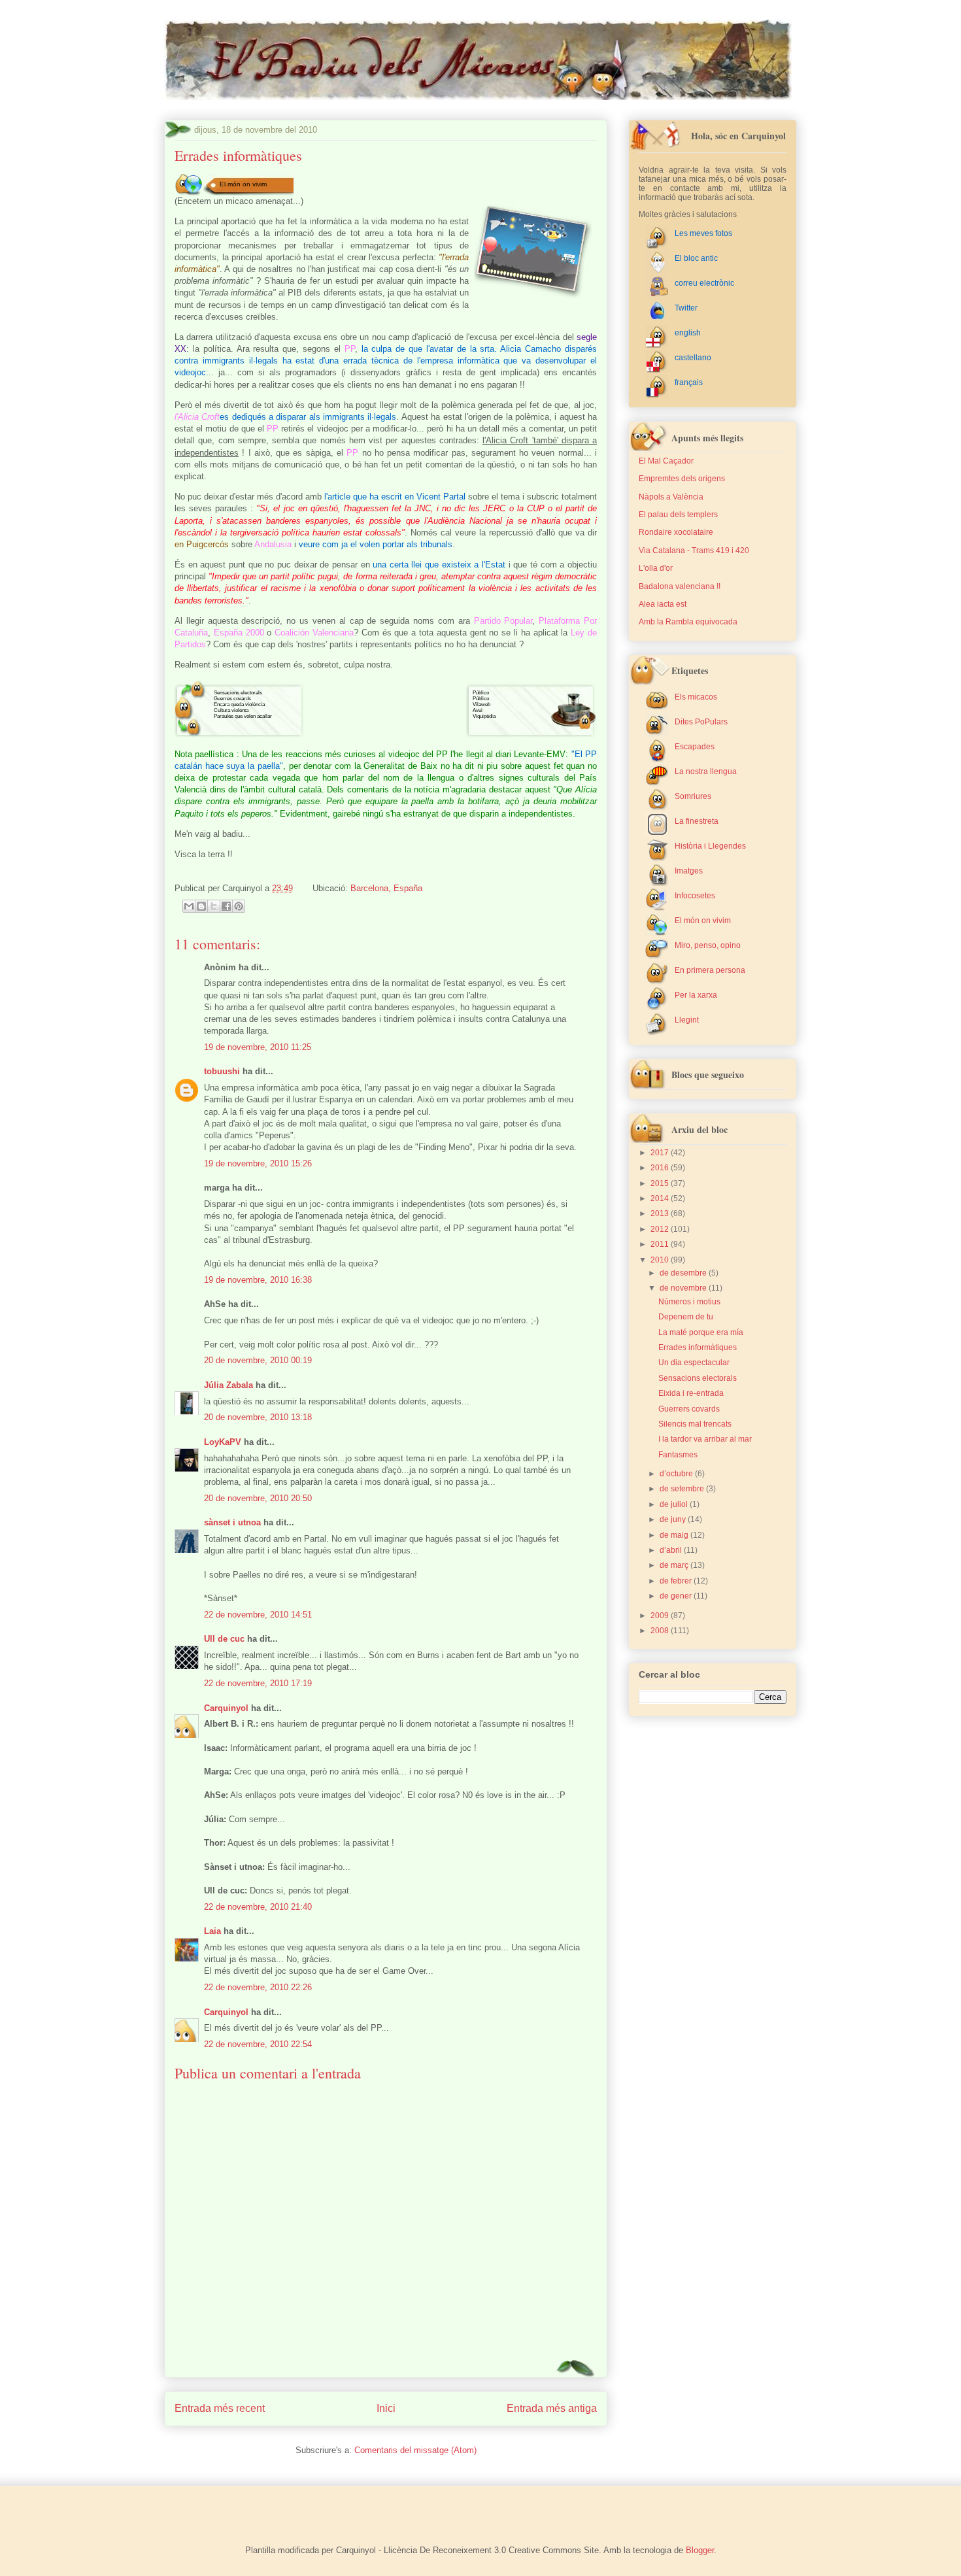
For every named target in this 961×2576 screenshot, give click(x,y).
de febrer (677, 1581)
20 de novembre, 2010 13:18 (258, 1417)
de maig (675, 1535)
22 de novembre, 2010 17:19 (258, 1683)
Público (481, 693)
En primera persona (710, 970)
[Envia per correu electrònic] (189, 906)
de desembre (684, 1273)
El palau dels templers (678, 515)
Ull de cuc (224, 1639)
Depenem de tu (686, 1317)
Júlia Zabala (228, 1385)
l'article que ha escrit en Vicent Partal (395, 497)
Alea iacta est (663, 604)
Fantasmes (678, 1455)
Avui (478, 710)
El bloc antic (696, 258)
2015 (661, 1183)
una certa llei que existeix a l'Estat (439, 565)
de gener (677, 1596)
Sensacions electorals (238, 693)
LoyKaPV (223, 1442)
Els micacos (696, 697)
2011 (661, 1244)
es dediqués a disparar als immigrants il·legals (308, 417)
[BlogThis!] (201, 906)
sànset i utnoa (232, 1522)
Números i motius (689, 1302)
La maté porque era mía (701, 1332)
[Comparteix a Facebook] (226, 906)
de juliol (675, 1504)
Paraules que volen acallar (243, 716)
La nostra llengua (706, 771)
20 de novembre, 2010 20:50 (258, 1498)
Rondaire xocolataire (676, 532)
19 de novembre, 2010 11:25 (258, 1047)
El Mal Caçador (666, 461)
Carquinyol (226, 1708)
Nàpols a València (671, 497)
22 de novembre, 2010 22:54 (258, 2044)
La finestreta (697, 821)
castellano (693, 358)
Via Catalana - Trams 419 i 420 (694, 551)
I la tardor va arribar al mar (705, 1439)
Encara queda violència (239, 704)
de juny (674, 1519)
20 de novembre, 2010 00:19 (258, 1360)
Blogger (700, 2550)
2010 (661, 1260)
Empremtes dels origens (682, 479)
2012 (661, 1229)
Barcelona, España (386, 888)
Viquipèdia (484, 716)
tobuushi (222, 1071)
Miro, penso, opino (708, 945)
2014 (661, 1198)
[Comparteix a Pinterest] (239, 906)
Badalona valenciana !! (680, 586)
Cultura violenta (231, 710)
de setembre (683, 1489)
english (688, 333)
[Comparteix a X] (214, 906)
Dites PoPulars (701, 722)
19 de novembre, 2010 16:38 (258, 1280)
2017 (661, 1153)
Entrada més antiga (552, 2408)
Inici (386, 2408)
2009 (661, 1616)
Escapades (695, 747)
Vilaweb (481, 704)
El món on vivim (243, 184)
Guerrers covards (689, 1409)
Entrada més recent (220, 2408)
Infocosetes (695, 896)
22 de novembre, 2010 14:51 (258, 1615)
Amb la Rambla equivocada (688, 622)
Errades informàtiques (698, 1347)
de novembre (684, 1288)
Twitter (686, 308)
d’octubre (677, 1474)
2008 (661, 1631)
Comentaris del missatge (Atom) (415, 2450)
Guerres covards (232, 699)
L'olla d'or (656, 568)
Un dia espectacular (694, 1363)
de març (675, 1565)
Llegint (687, 1020)
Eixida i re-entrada (691, 1393)
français (689, 382)
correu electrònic (704, 283)
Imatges (689, 871)
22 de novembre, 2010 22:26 (258, 1987)
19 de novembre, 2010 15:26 (258, 1163)
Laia (212, 1931)
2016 (661, 1168)
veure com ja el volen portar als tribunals (376, 544)
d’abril (672, 1550)
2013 (661, 1213)
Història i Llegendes (710, 846)
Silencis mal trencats (695, 1424)
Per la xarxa (696, 995)
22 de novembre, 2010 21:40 (258, 1907)
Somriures (693, 796)
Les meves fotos (703, 233)
